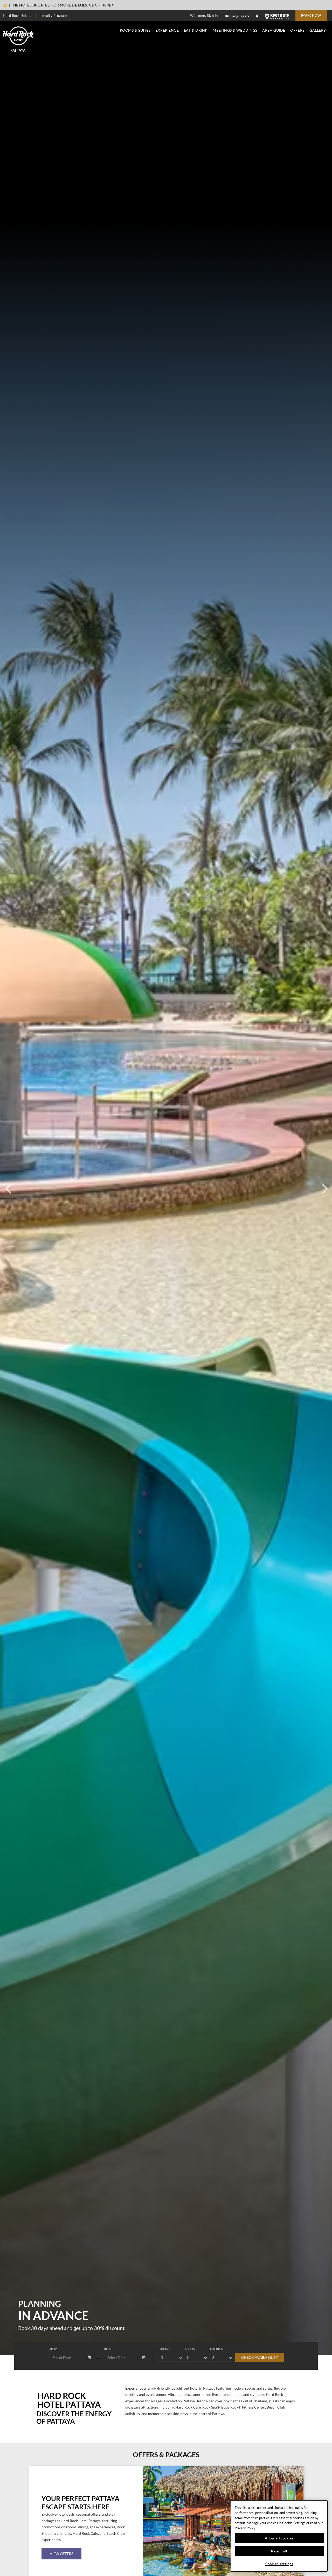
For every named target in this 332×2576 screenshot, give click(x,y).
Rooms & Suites (135, 30)
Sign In (212, 16)
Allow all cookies (279, 2538)
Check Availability (260, 2357)
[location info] (258, 16)
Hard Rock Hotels (17, 16)
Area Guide (274, 30)
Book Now (311, 16)
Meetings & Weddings (235, 30)
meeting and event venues (146, 2395)
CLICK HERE (100, 5)
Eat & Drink (196, 30)
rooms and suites (259, 2388)
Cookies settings (279, 2564)
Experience (167, 30)
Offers (297, 30)
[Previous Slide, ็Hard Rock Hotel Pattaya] (8, 1183)
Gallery (318, 30)
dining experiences (196, 2395)
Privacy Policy (245, 2528)
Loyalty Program (54, 16)
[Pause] (166, 2354)
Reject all (279, 2551)
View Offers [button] (61, 2554)
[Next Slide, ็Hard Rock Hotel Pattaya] (324, 1183)
